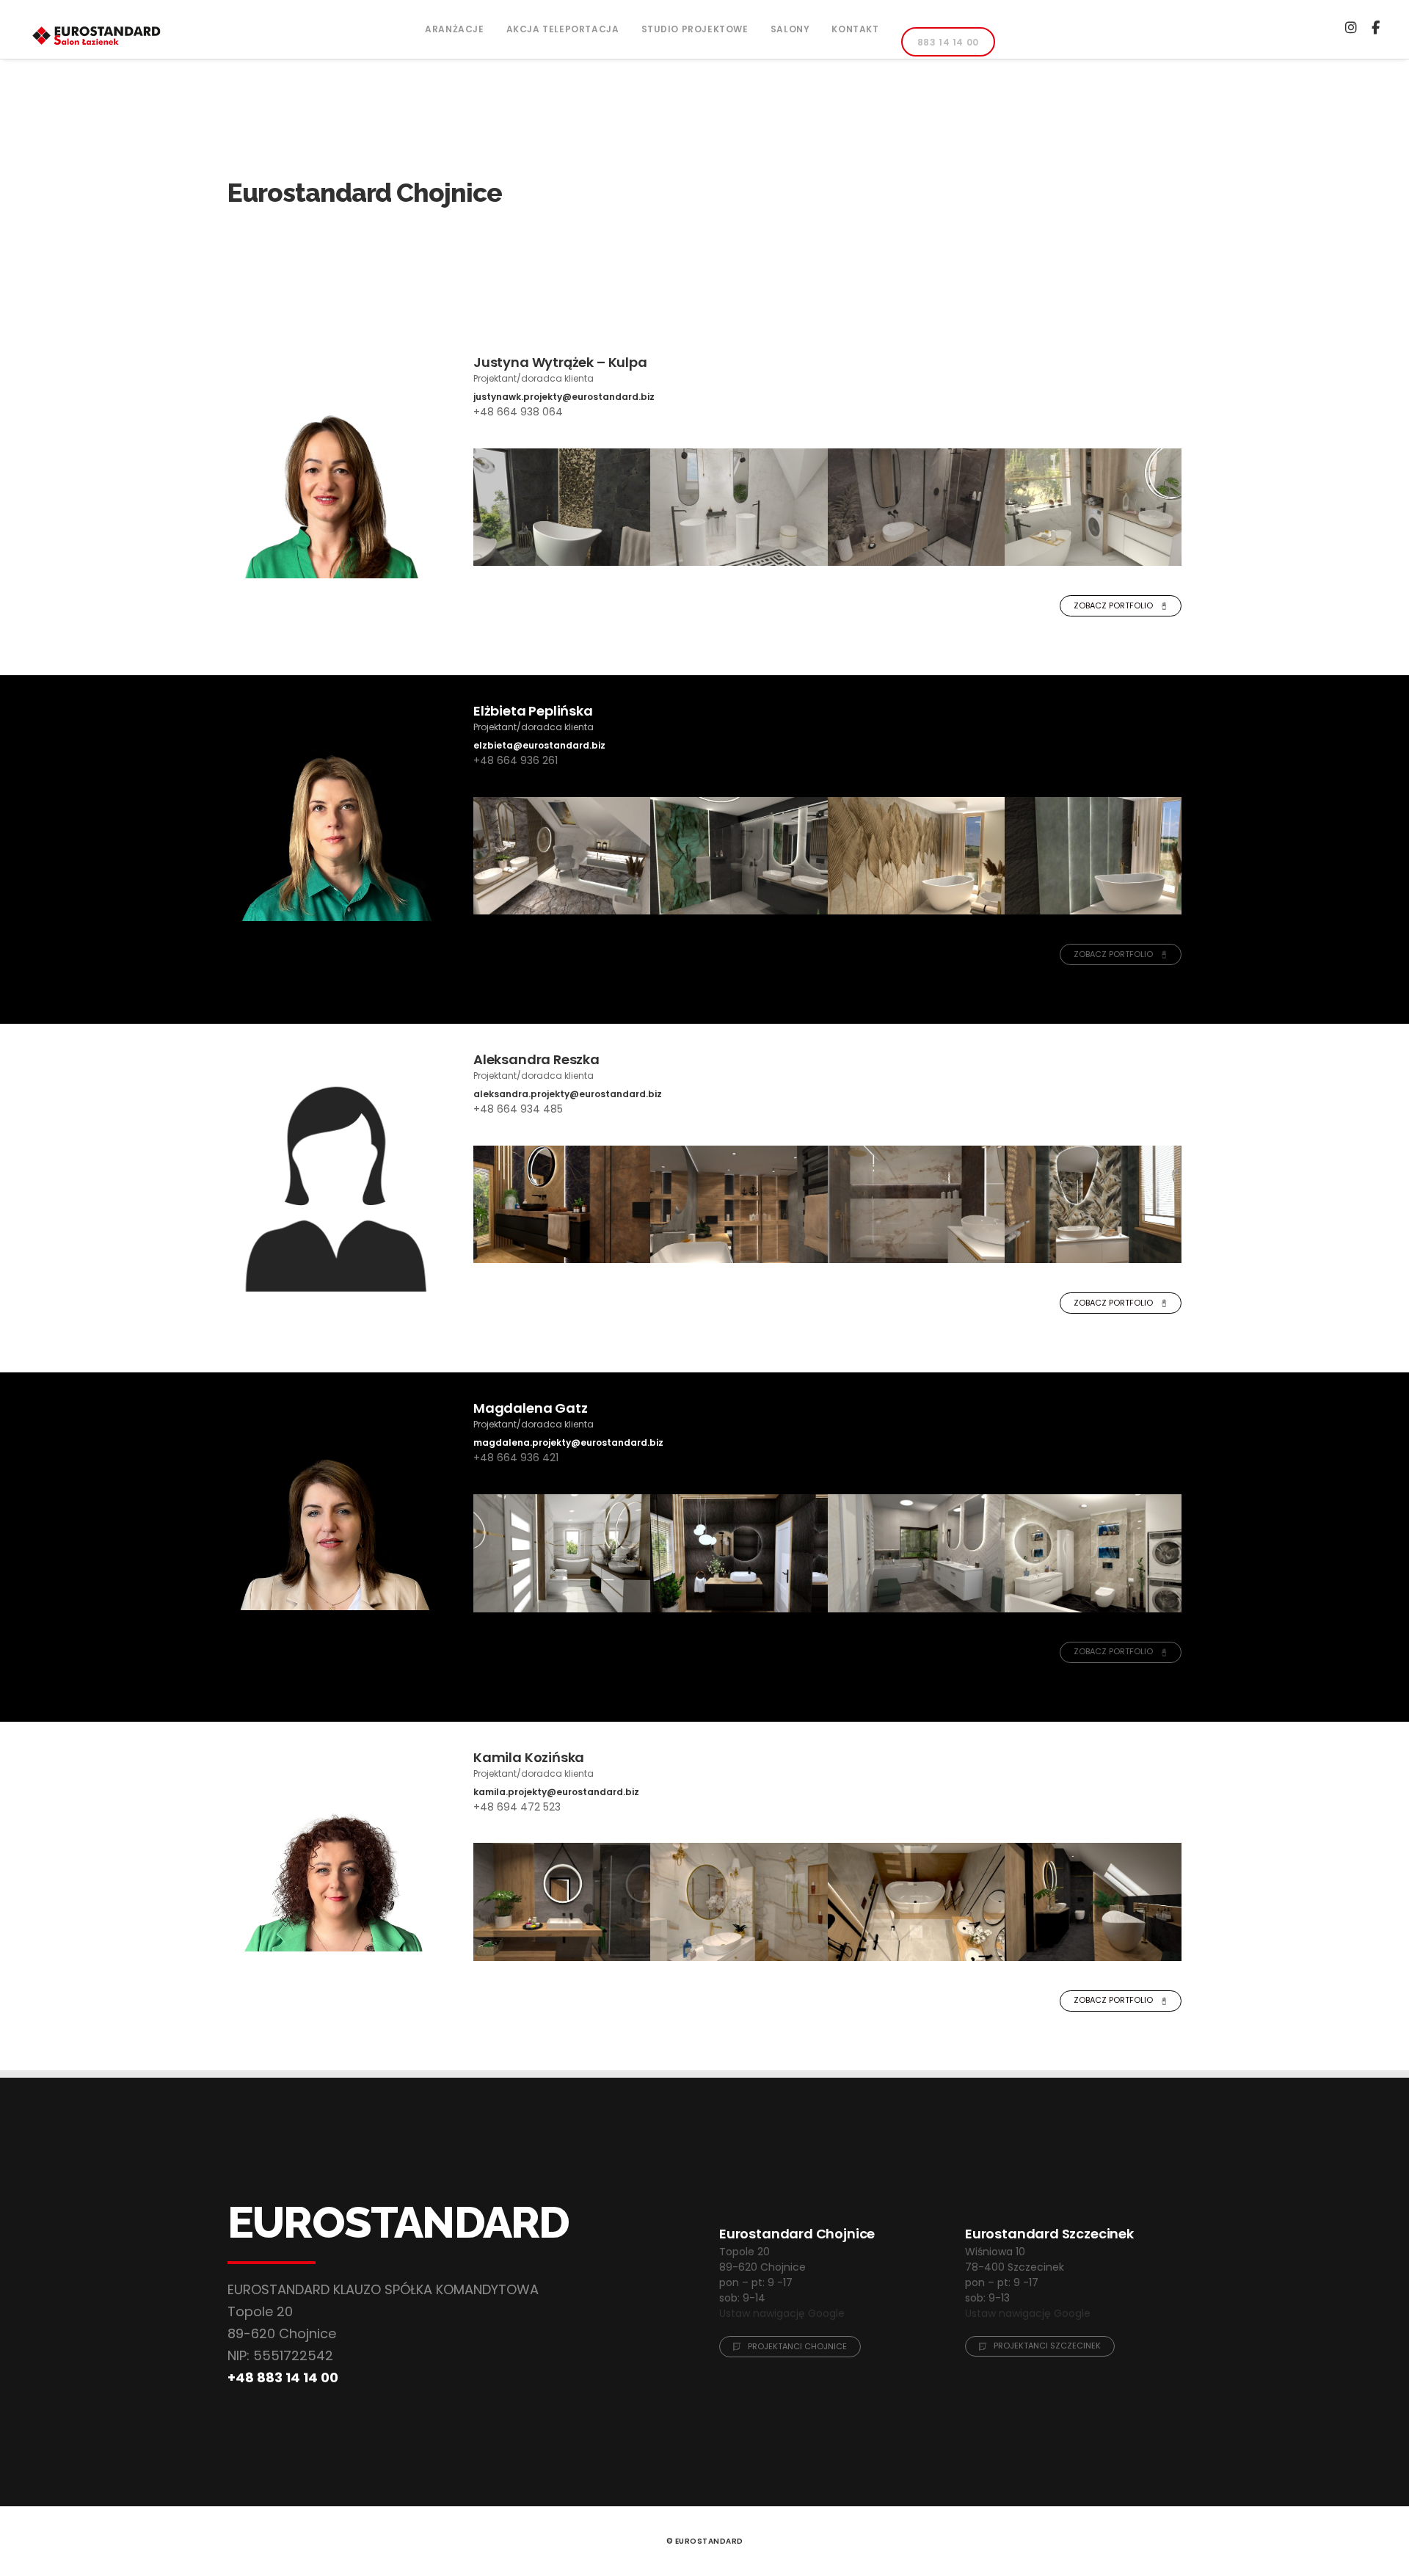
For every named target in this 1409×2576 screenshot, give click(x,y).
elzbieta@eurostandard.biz (539, 745)
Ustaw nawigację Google (782, 2313)
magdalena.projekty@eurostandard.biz (568, 1442)
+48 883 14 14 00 (283, 2377)
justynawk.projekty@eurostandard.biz (564, 397)
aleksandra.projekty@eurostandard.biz (568, 1094)
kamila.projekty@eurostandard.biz (556, 1792)
